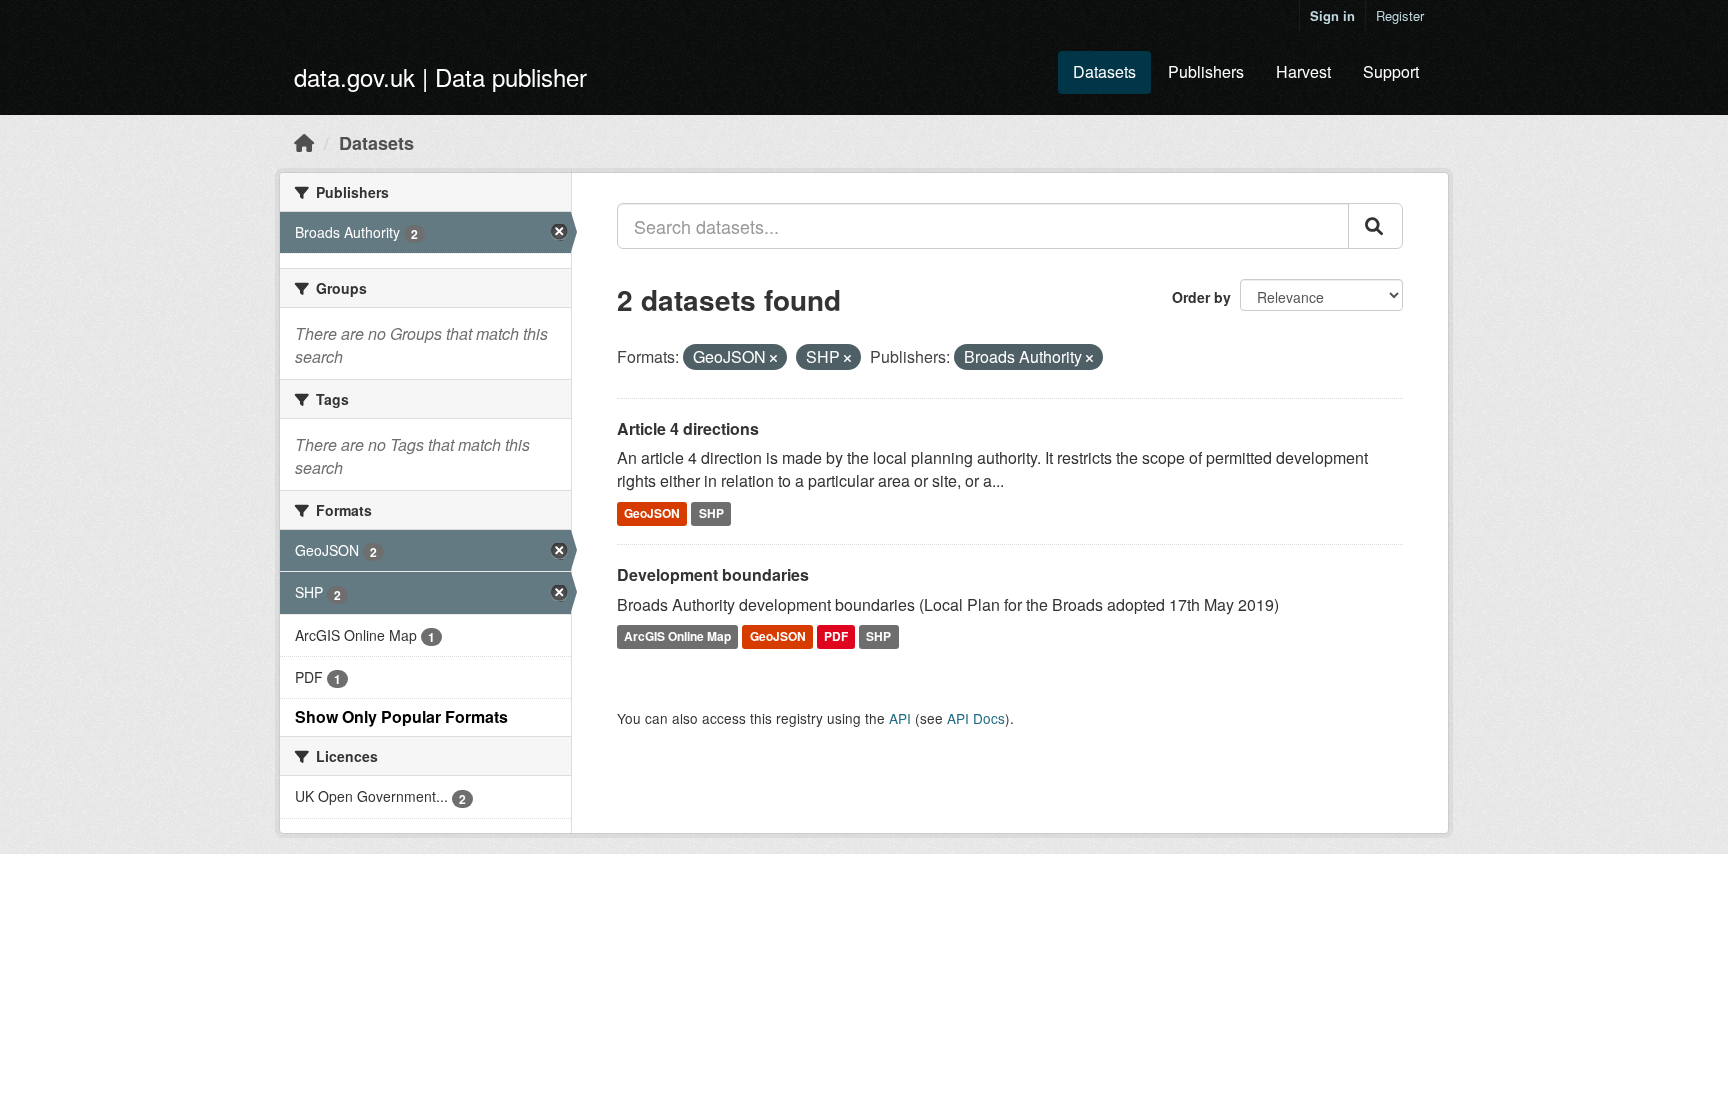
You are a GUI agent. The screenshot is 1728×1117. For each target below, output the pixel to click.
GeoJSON (652, 513)
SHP (711, 513)
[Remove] (773, 358)
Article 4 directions (688, 428)
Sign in (1332, 15)
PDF (836, 637)
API (900, 718)
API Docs (976, 718)
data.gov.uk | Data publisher (440, 76)
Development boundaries (713, 574)
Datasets (1104, 71)
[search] (1375, 226)
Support (1391, 71)
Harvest (1303, 71)
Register (1400, 15)
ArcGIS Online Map (677, 637)
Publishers (1206, 71)
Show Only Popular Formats (401, 716)
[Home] (304, 142)
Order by (1201, 297)
